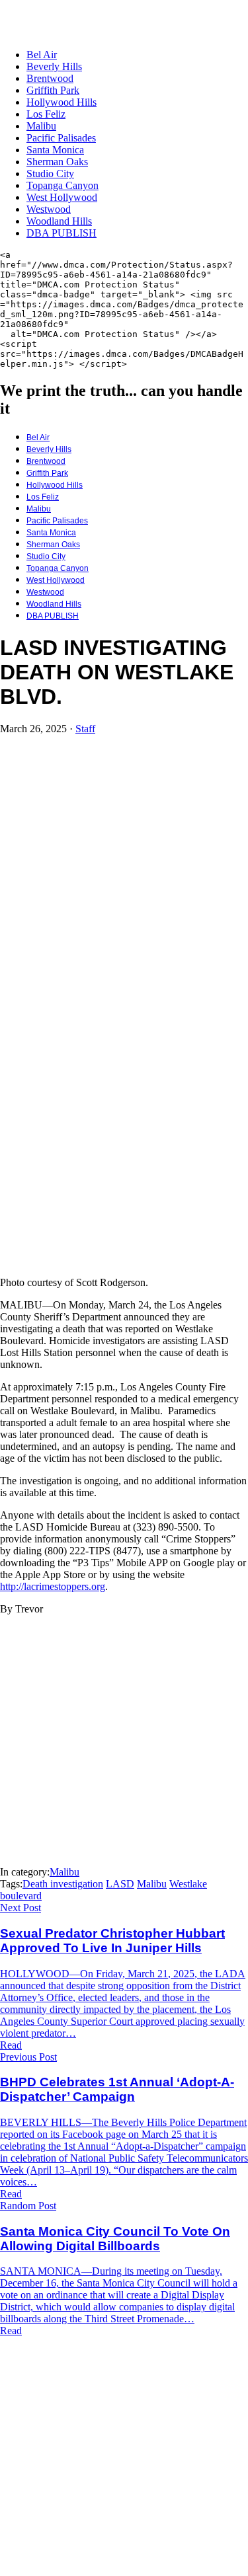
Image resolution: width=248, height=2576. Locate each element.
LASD (120, 1884)
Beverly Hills (54, 66)
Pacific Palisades (61, 138)
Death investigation (63, 1884)
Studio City (50, 173)
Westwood (49, 209)
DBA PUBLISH (62, 233)
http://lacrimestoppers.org (53, 1586)
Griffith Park (53, 90)
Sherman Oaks (57, 162)
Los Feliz (46, 114)
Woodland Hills (59, 221)
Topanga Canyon (62, 185)
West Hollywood (62, 197)
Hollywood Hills (62, 102)
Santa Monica (55, 150)
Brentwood (50, 78)
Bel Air (42, 55)
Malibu (41, 126)
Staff (85, 729)
